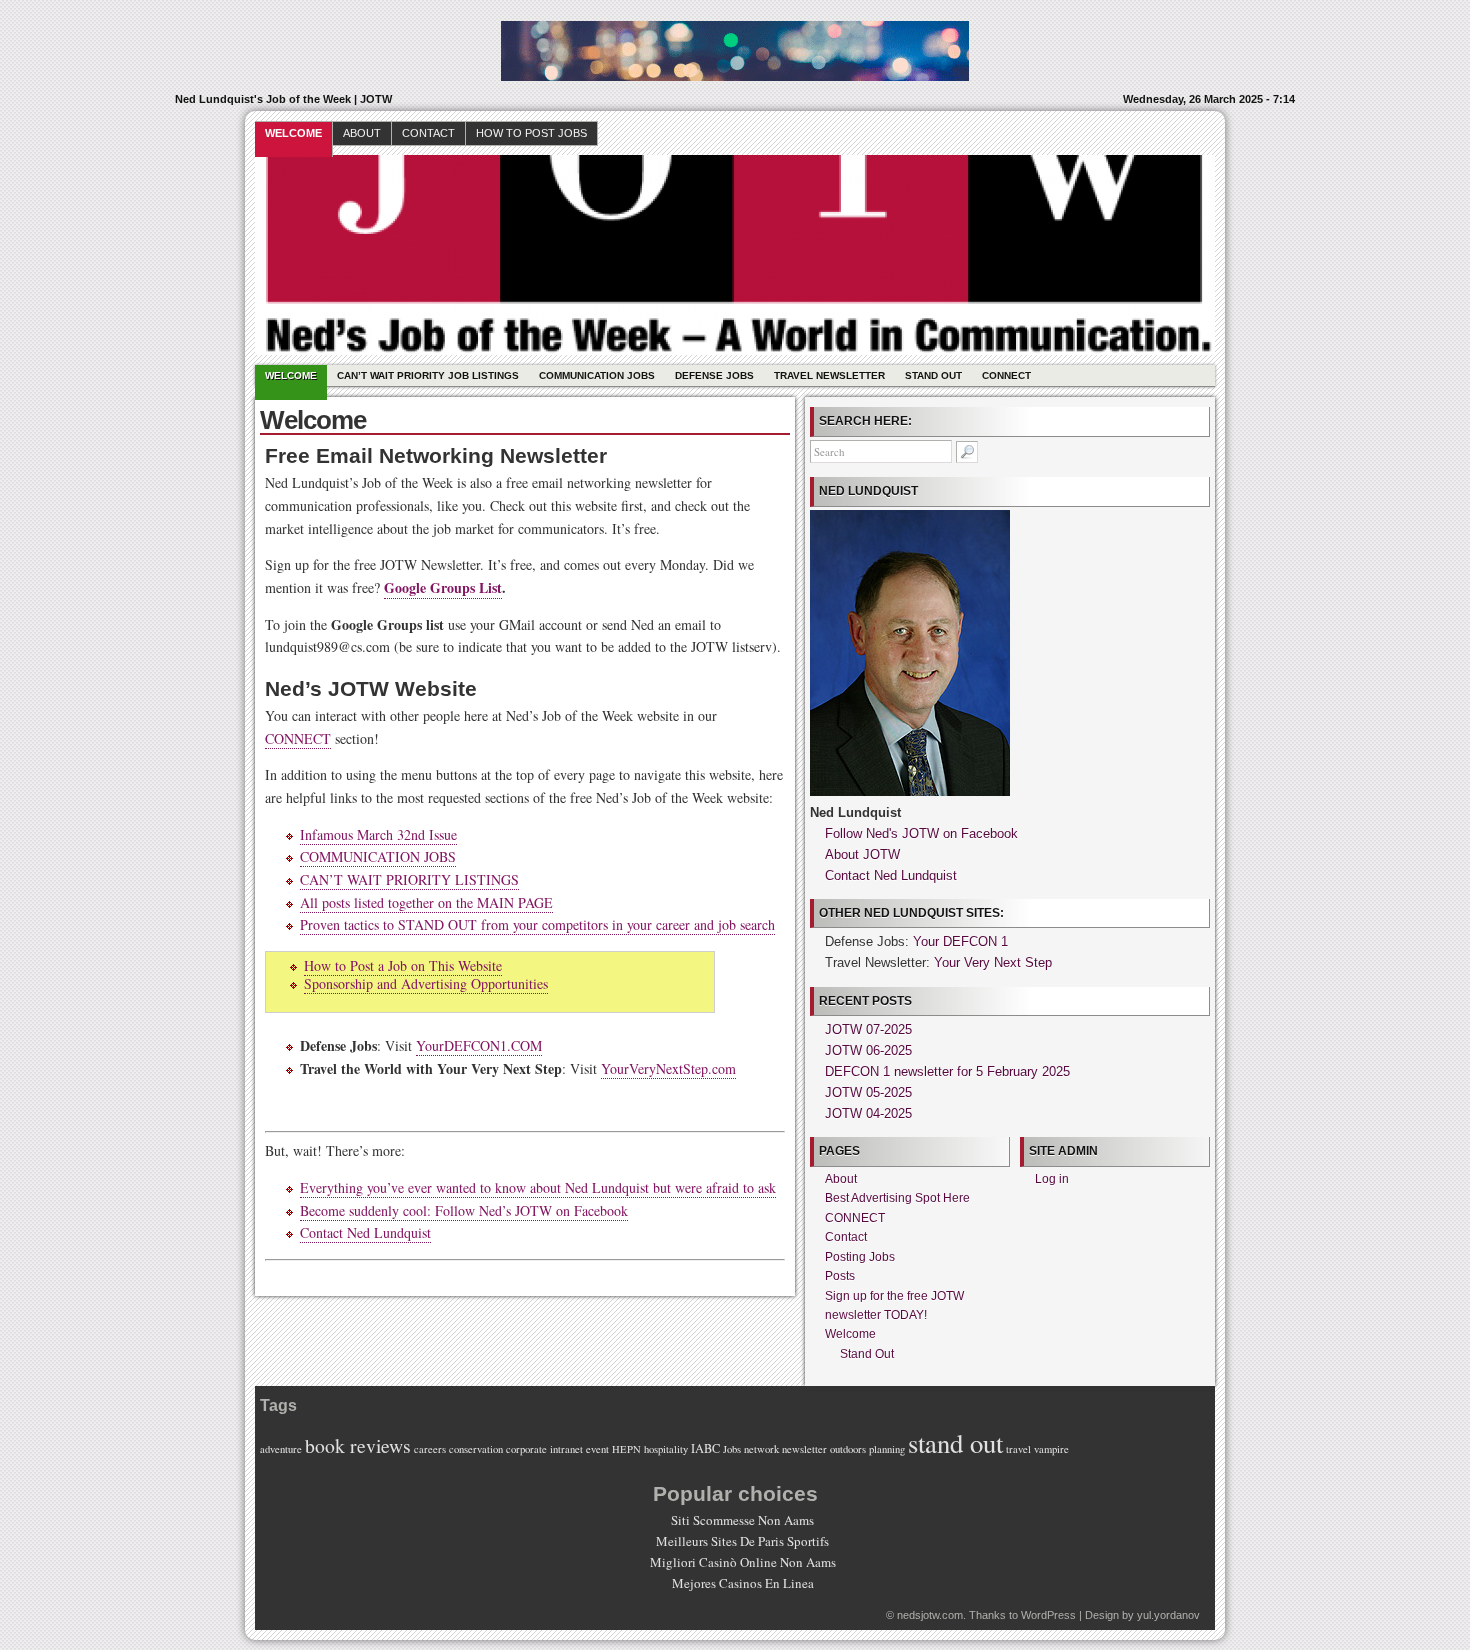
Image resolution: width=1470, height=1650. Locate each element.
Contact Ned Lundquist (365, 1232)
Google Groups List (443, 587)
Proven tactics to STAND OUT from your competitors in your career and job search (537, 924)
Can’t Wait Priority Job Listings (428, 375)
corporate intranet (544, 1449)
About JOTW (862, 854)
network (761, 1449)
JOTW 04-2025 (868, 1113)
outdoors (848, 1449)
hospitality (666, 1449)
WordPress (1048, 1615)
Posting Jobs (860, 1257)
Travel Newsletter (829, 375)
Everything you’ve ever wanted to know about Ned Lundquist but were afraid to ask (538, 1187)
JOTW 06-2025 (868, 1050)
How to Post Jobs (531, 133)
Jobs (732, 1449)
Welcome (293, 133)
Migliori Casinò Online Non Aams (743, 1562)
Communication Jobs (597, 375)
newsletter (804, 1449)
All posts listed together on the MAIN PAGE (426, 902)
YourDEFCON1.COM (479, 1045)
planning (887, 1449)
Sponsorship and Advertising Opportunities (426, 983)
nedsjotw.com (930, 1615)
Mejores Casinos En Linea (743, 1583)
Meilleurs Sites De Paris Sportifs (742, 1541)
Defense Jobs (714, 375)
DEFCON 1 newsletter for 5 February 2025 (947, 1071)
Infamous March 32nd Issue (378, 834)
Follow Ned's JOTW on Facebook (921, 833)
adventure (281, 1449)
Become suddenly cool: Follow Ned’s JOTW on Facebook (464, 1210)
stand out (955, 1442)
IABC (705, 1448)
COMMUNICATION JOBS (378, 856)
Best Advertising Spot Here (897, 1198)
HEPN (626, 1449)
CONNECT (1006, 375)
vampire (1051, 1449)
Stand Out (933, 375)
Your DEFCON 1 (960, 941)
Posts (840, 1276)
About (362, 133)
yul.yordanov (1168, 1615)
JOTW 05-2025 (868, 1092)
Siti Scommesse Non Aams (742, 1520)
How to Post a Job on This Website (403, 965)
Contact (428, 133)
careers (430, 1449)
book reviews (358, 1445)
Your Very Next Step (993, 962)
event (597, 1449)
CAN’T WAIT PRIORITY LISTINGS (409, 879)
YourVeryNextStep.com (668, 1068)
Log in (1052, 1179)
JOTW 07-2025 (868, 1029)
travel (1018, 1449)
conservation (476, 1449)
